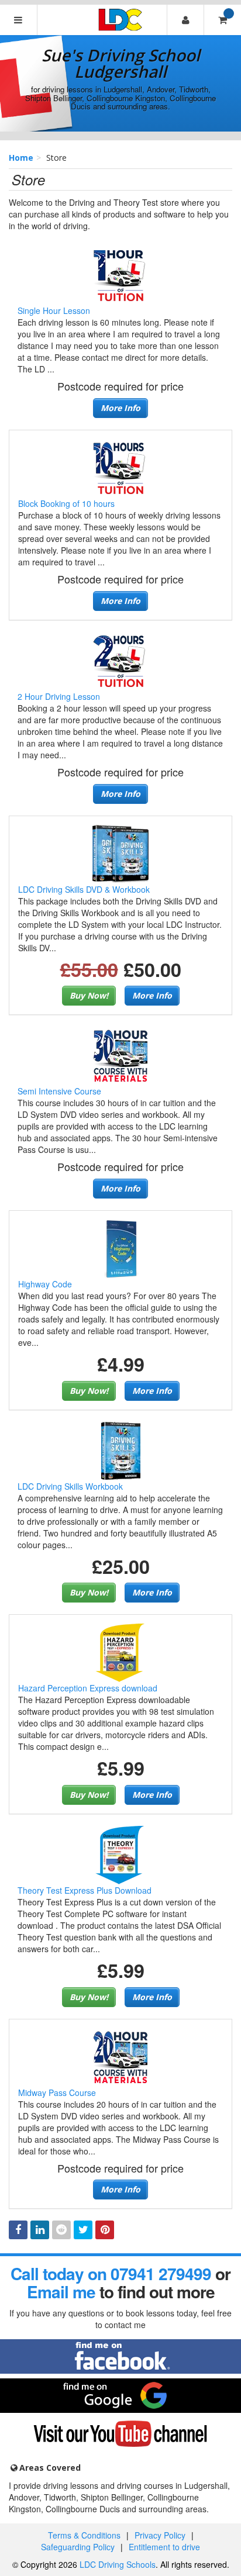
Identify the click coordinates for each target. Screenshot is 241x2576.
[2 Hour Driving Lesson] (120, 660)
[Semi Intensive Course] (120, 1055)
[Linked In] (40, 2230)
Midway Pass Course (57, 2092)
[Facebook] (18, 2230)
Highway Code (45, 1284)
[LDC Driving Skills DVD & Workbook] (120, 852)
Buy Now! (89, 995)
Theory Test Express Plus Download (85, 1890)
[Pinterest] (105, 2230)
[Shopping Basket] (222, 20)
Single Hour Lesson (54, 310)
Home (21, 158)
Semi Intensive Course (59, 1091)
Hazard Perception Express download (88, 1688)
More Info (120, 408)
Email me (61, 2292)
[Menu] (19, 20)
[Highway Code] (120, 1248)
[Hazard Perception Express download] (120, 1652)
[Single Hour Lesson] (120, 274)
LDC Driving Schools (118, 2564)
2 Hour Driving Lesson (59, 696)
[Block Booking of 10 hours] (120, 467)
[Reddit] (61, 2230)
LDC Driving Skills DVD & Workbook (84, 889)
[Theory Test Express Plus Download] (120, 1854)
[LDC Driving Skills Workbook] (120, 1449)
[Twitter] (83, 2230)
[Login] (185, 20)
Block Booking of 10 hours (66, 503)
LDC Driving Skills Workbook (70, 1486)
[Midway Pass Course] (120, 2056)
